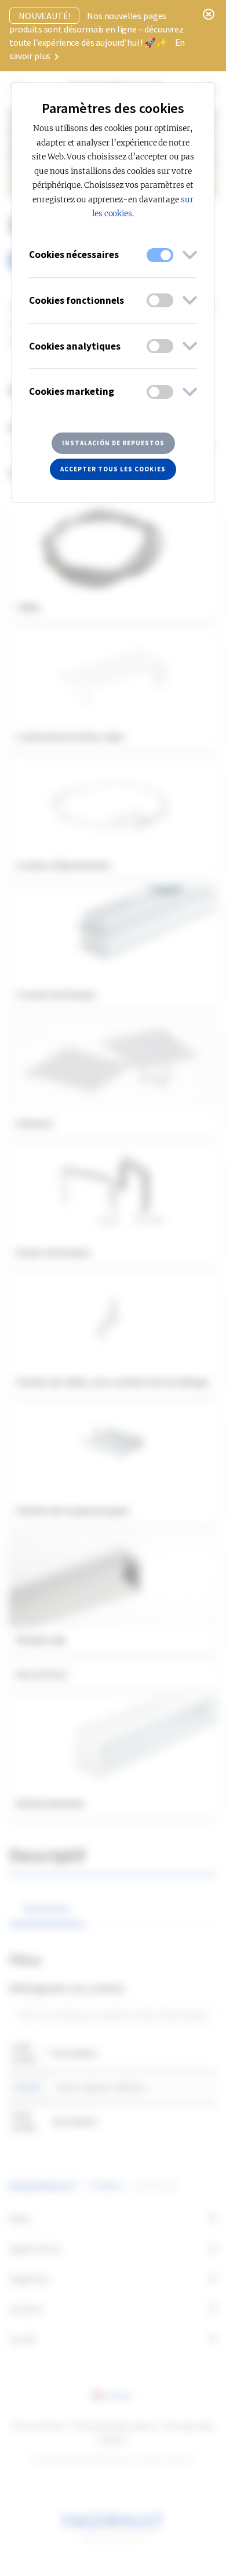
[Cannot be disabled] (160, 255)
